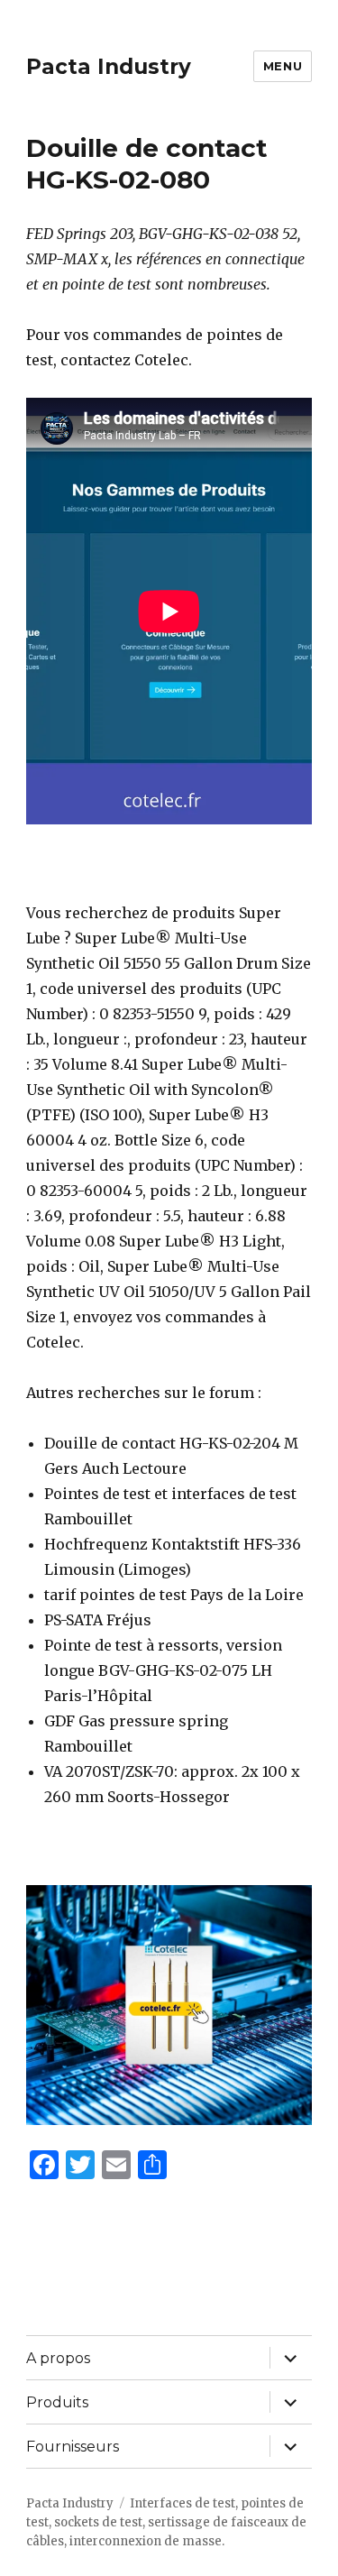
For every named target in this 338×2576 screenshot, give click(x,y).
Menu (283, 66)
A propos (58, 2358)
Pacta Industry (109, 67)
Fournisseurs (73, 2447)
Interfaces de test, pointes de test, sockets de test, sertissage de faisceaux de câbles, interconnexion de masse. (166, 2522)
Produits (57, 2402)
